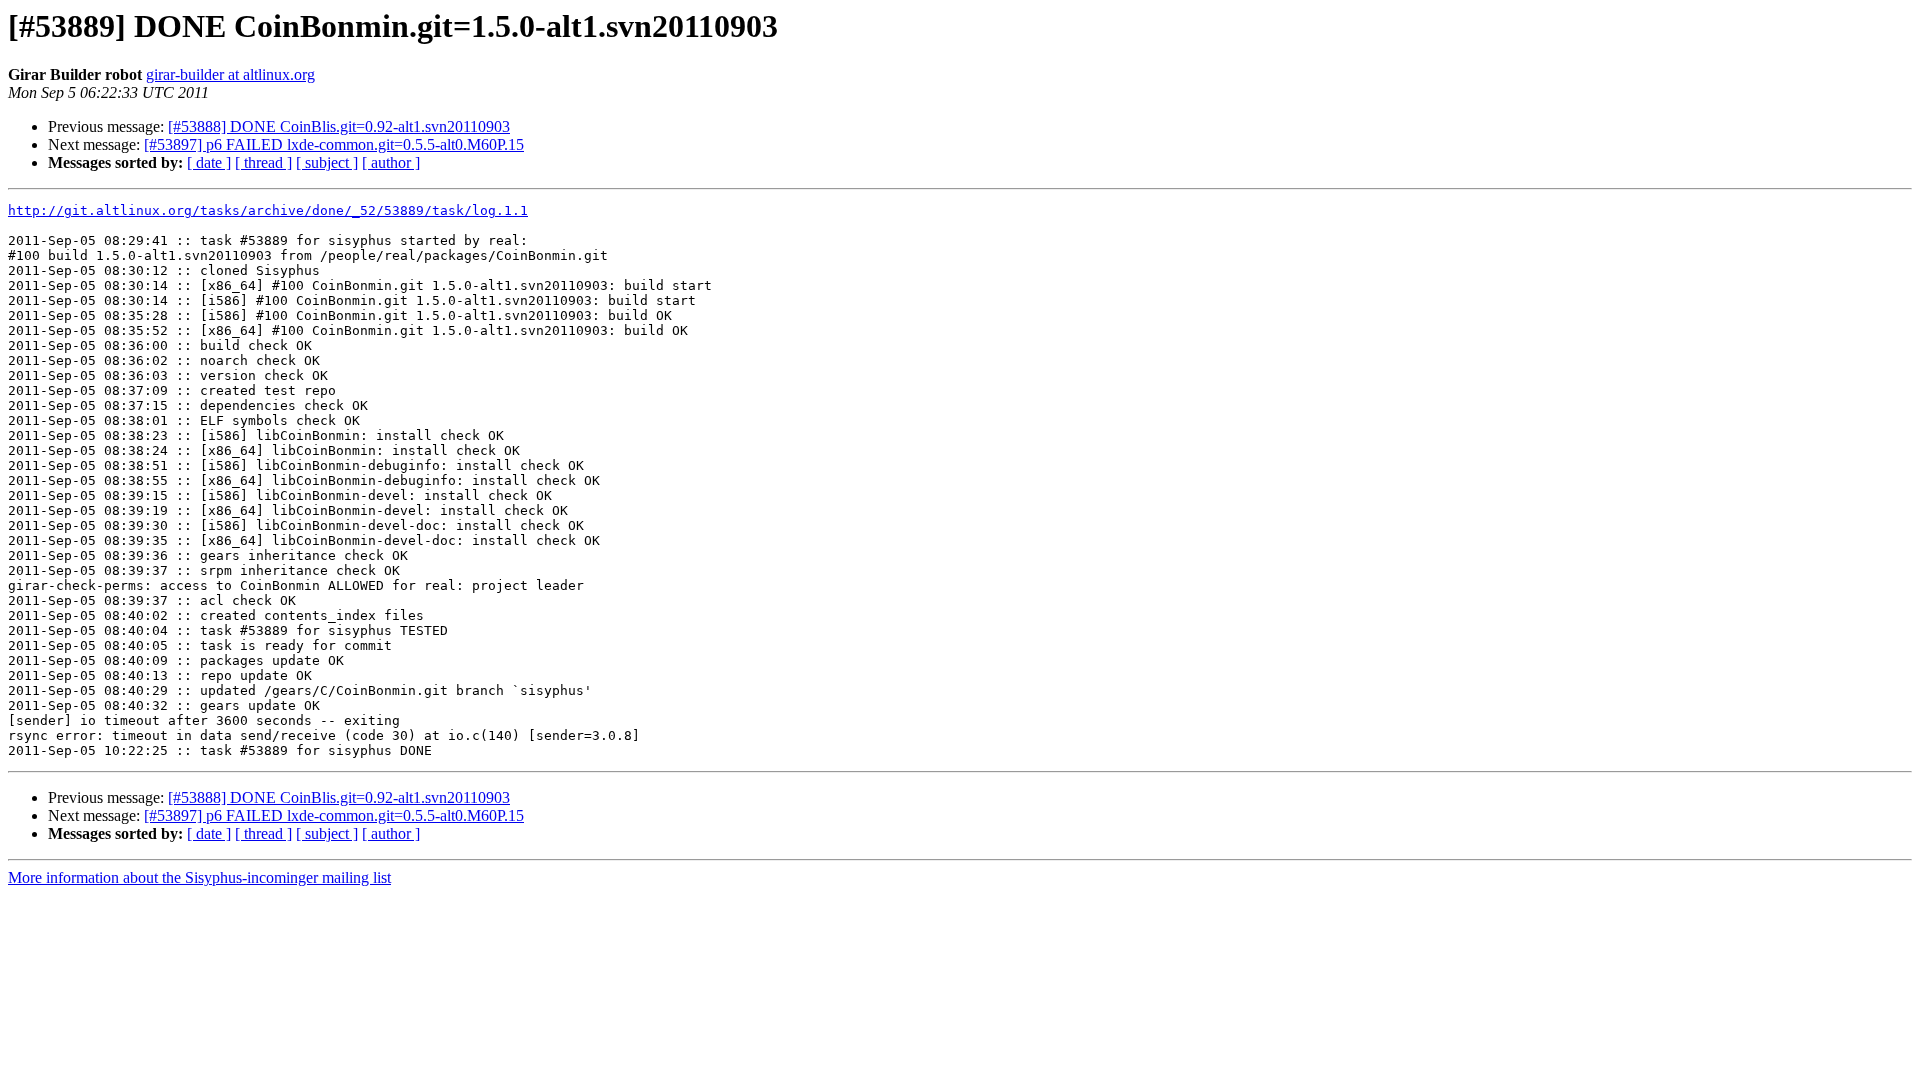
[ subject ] (327, 162)
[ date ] (209, 162)
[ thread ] (263, 162)
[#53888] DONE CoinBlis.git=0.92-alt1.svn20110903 (339, 126)
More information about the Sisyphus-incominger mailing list (199, 877)
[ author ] (391, 162)
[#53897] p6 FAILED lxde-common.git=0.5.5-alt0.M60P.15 (334, 144)
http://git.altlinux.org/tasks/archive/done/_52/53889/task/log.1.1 (268, 210)
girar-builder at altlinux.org (230, 74)
